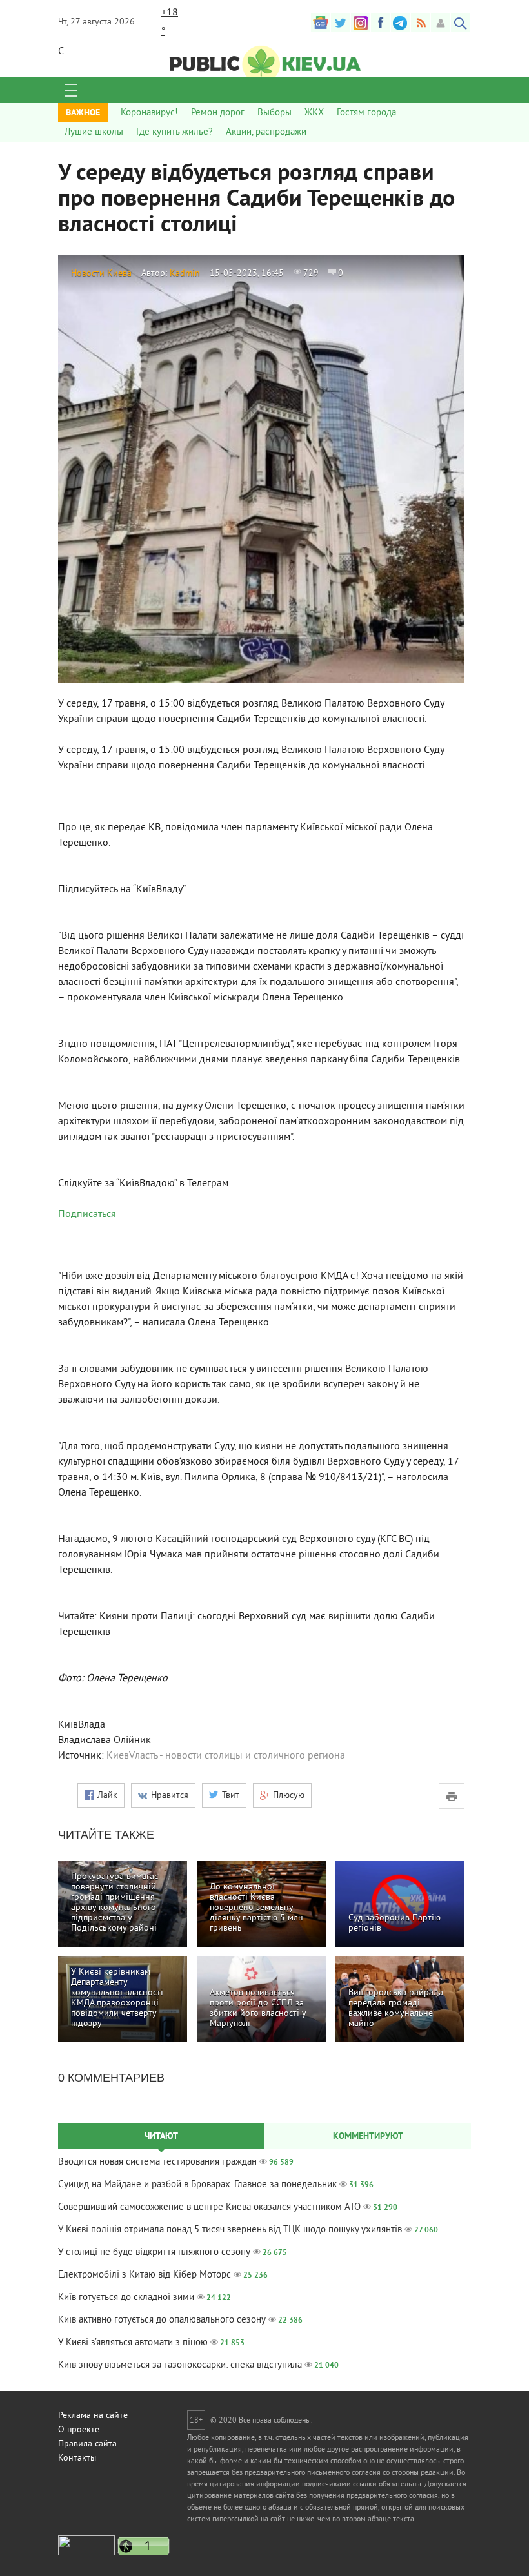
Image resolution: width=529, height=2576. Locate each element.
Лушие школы (94, 132)
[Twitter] (341, 23)
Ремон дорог (218, 113)
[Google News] (321, 23)
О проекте (79, 2430)
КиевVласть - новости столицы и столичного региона (226, 1756)
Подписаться (87, 1215)
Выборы (274, 113)
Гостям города (366, 113)
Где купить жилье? (175, 132)
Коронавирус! (149, 113)
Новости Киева (101, 274)
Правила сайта (87, 2444)
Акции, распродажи (266, 132)
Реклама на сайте (93, 2416)
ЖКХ (314, 113)
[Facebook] (381, 23)
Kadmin (185, 274)
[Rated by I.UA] (86, 2553)
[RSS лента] (421, 23)
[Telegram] (401, 23)
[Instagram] (361, 23)
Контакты (77, 2458)
